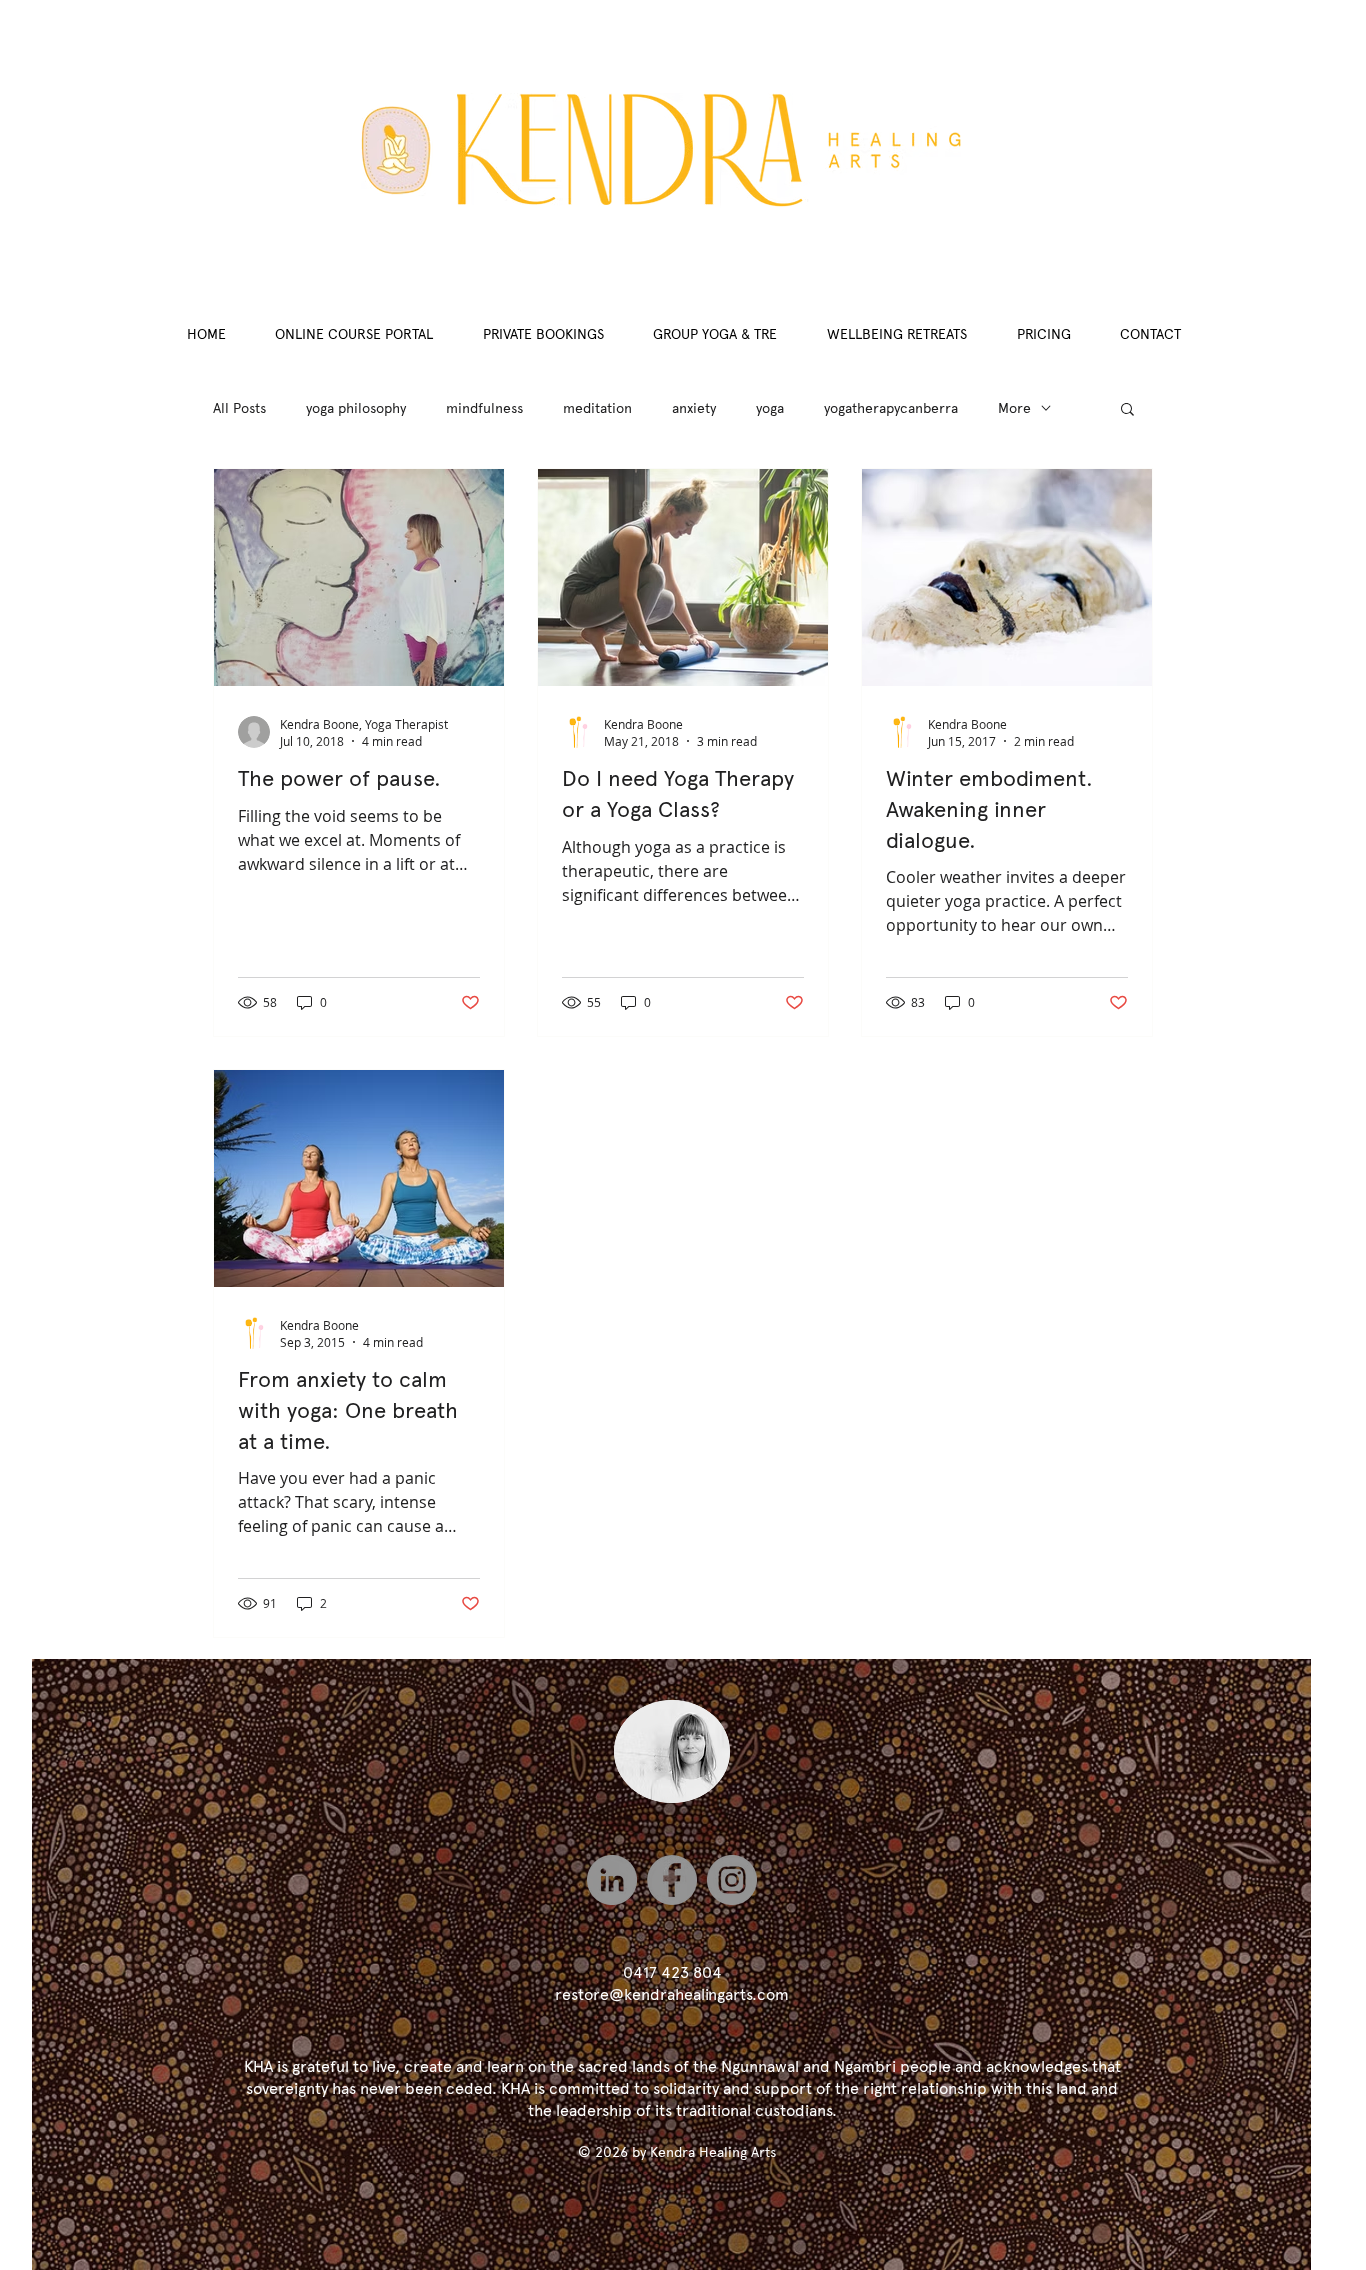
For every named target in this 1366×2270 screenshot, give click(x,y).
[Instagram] (732, 1880)
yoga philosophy (356, 407)
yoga (770, 407)
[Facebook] (672, 1880)
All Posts (239, 407)
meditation (597, 407)
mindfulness (484, 407)
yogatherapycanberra (891, 407)
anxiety (694, 407)
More (1014, 407)
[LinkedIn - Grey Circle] (612, 1880)
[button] (1127, 410)
